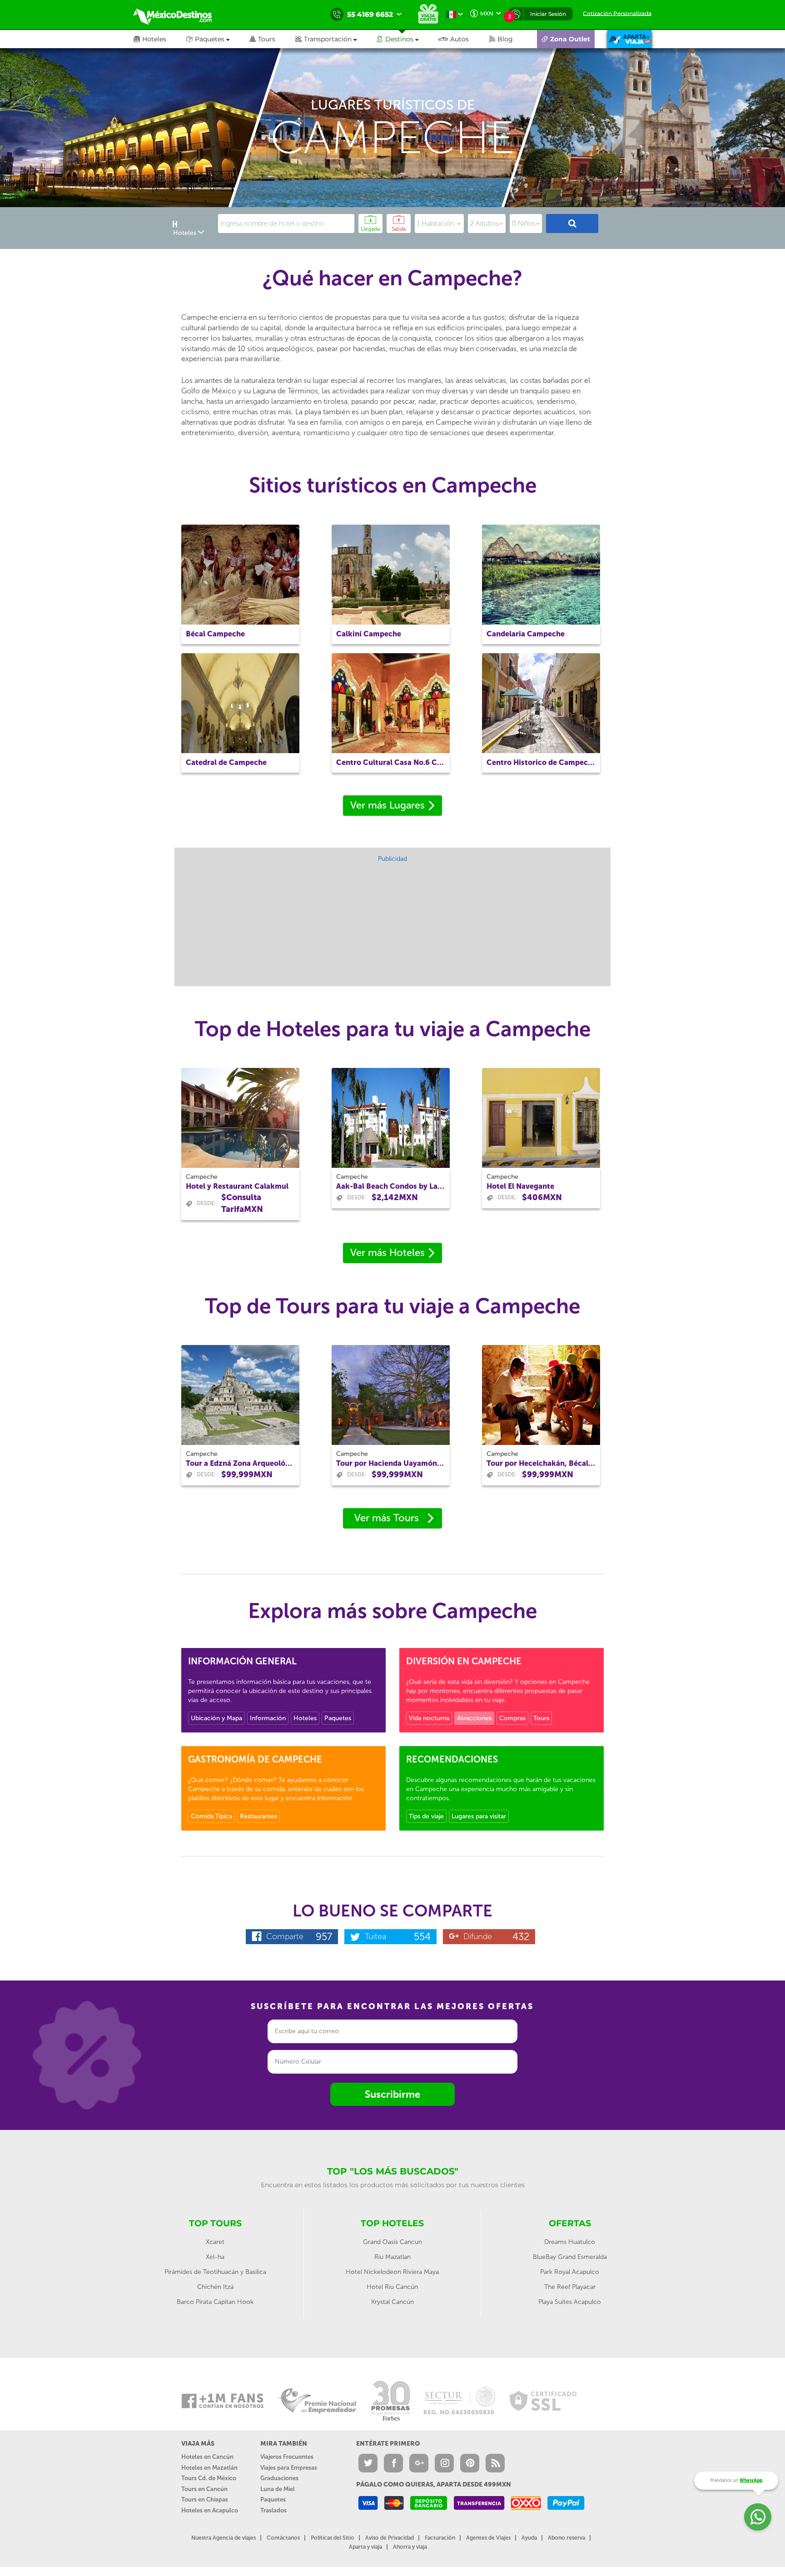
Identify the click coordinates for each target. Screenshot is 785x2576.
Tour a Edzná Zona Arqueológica (240, 1463)
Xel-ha (215, 2257)
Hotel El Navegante (520, 1186)
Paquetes (338, 1718)
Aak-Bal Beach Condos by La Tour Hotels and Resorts (391, 1186)
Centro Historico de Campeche (541, 762)
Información (268, 1718)
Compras (512, 1718)
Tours (541, 1718)
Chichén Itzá (215, 2287)
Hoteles (305, 1718)
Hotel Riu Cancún (392, 2287)
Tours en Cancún (204, 2489)
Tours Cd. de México (209, 2478)
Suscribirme (392, 2094)
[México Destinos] (179, 15)
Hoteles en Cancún (207, 2457)
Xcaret (215, 2242)
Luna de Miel (278, 2489)
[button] (336, 39)
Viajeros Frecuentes (287, 2457)
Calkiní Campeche (369, 634)
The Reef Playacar (570, 2287)
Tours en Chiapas (205, 2499)
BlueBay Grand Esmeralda (570, 2257)
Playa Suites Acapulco (570, 2302)
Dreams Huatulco (570, 2242)
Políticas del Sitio (333, 2538)
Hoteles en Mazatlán (209, 2468)
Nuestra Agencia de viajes (224, 2538)
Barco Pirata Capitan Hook (215, 2302)
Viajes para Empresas (289, 2468)
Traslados (273, 2510)
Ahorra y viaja (410, 2547)
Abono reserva (566, 2538)
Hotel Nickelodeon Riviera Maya (392, 2272)
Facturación (440, 2538)
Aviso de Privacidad (390, 2538)
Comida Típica (211, 1816)
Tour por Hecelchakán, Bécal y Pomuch (541, 1463)
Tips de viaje (426, 1816)
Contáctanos (283, 2538)
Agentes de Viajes (488, 2538)
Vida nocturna (429, 1718)
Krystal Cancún (392, 2302)
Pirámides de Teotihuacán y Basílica (215, 2272)
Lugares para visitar (479, 1816)
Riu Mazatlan (392, 2257)
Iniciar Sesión (548, 14)
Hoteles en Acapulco (210, 2510)
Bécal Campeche (215, 634)
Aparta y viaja (365, 2547)
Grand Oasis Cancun (392, 2242)
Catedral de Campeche (226, 762)
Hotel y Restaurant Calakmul (237, 1186)
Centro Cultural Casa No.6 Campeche (391, 762)
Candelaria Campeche (526, 634)
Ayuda (529, 2538)
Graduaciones (279, 2478)
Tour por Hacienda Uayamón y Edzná (391, 1463)
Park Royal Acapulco (570, 2272)
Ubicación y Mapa (216, 1718)
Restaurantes (258, 1816)
